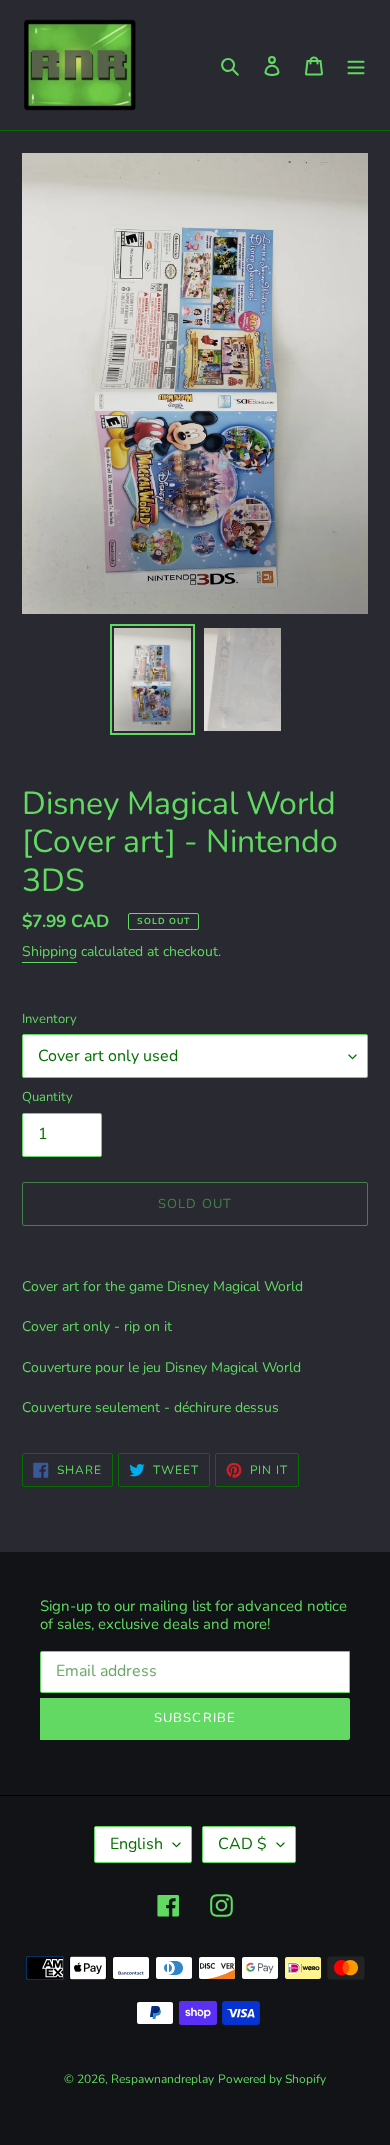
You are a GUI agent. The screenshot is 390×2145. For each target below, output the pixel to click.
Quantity (47, 1097)
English (136, 1844)
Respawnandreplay (162, 2079)
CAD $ (242, 1844)
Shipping (49, 951)
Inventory (49, 1019)
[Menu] (356, 65)
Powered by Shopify (272, 2079)
